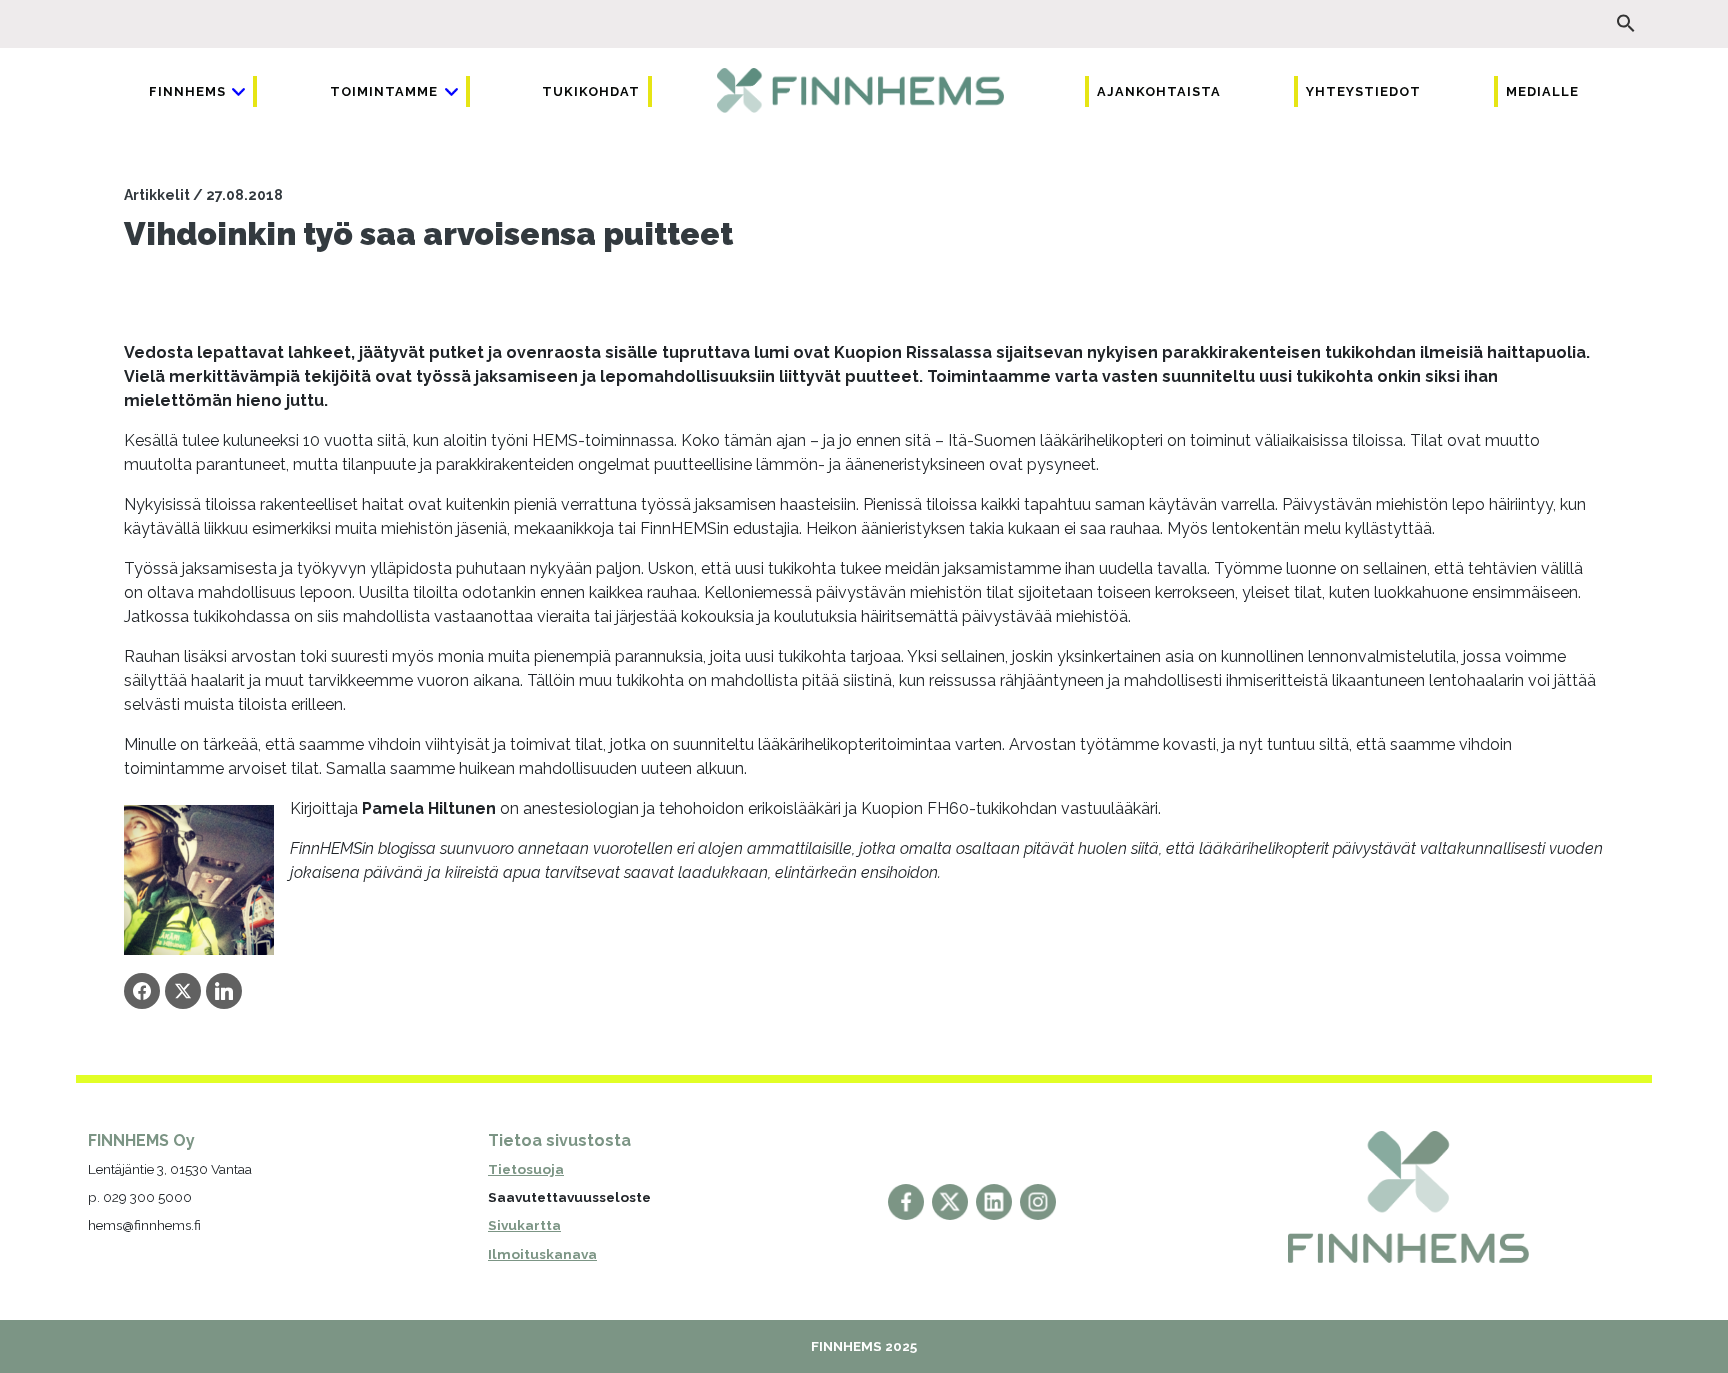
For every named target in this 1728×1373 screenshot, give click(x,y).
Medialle (1542, 91)
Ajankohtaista (1159, 91)
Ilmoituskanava (542, 1254)
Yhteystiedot (1363, 91)
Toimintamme (384, 91)
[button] (1626, 23)
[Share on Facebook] (142, 991)
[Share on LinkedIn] (224, 991)
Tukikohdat (591, 91)
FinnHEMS (187, 91)
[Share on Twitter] (183, 991)
